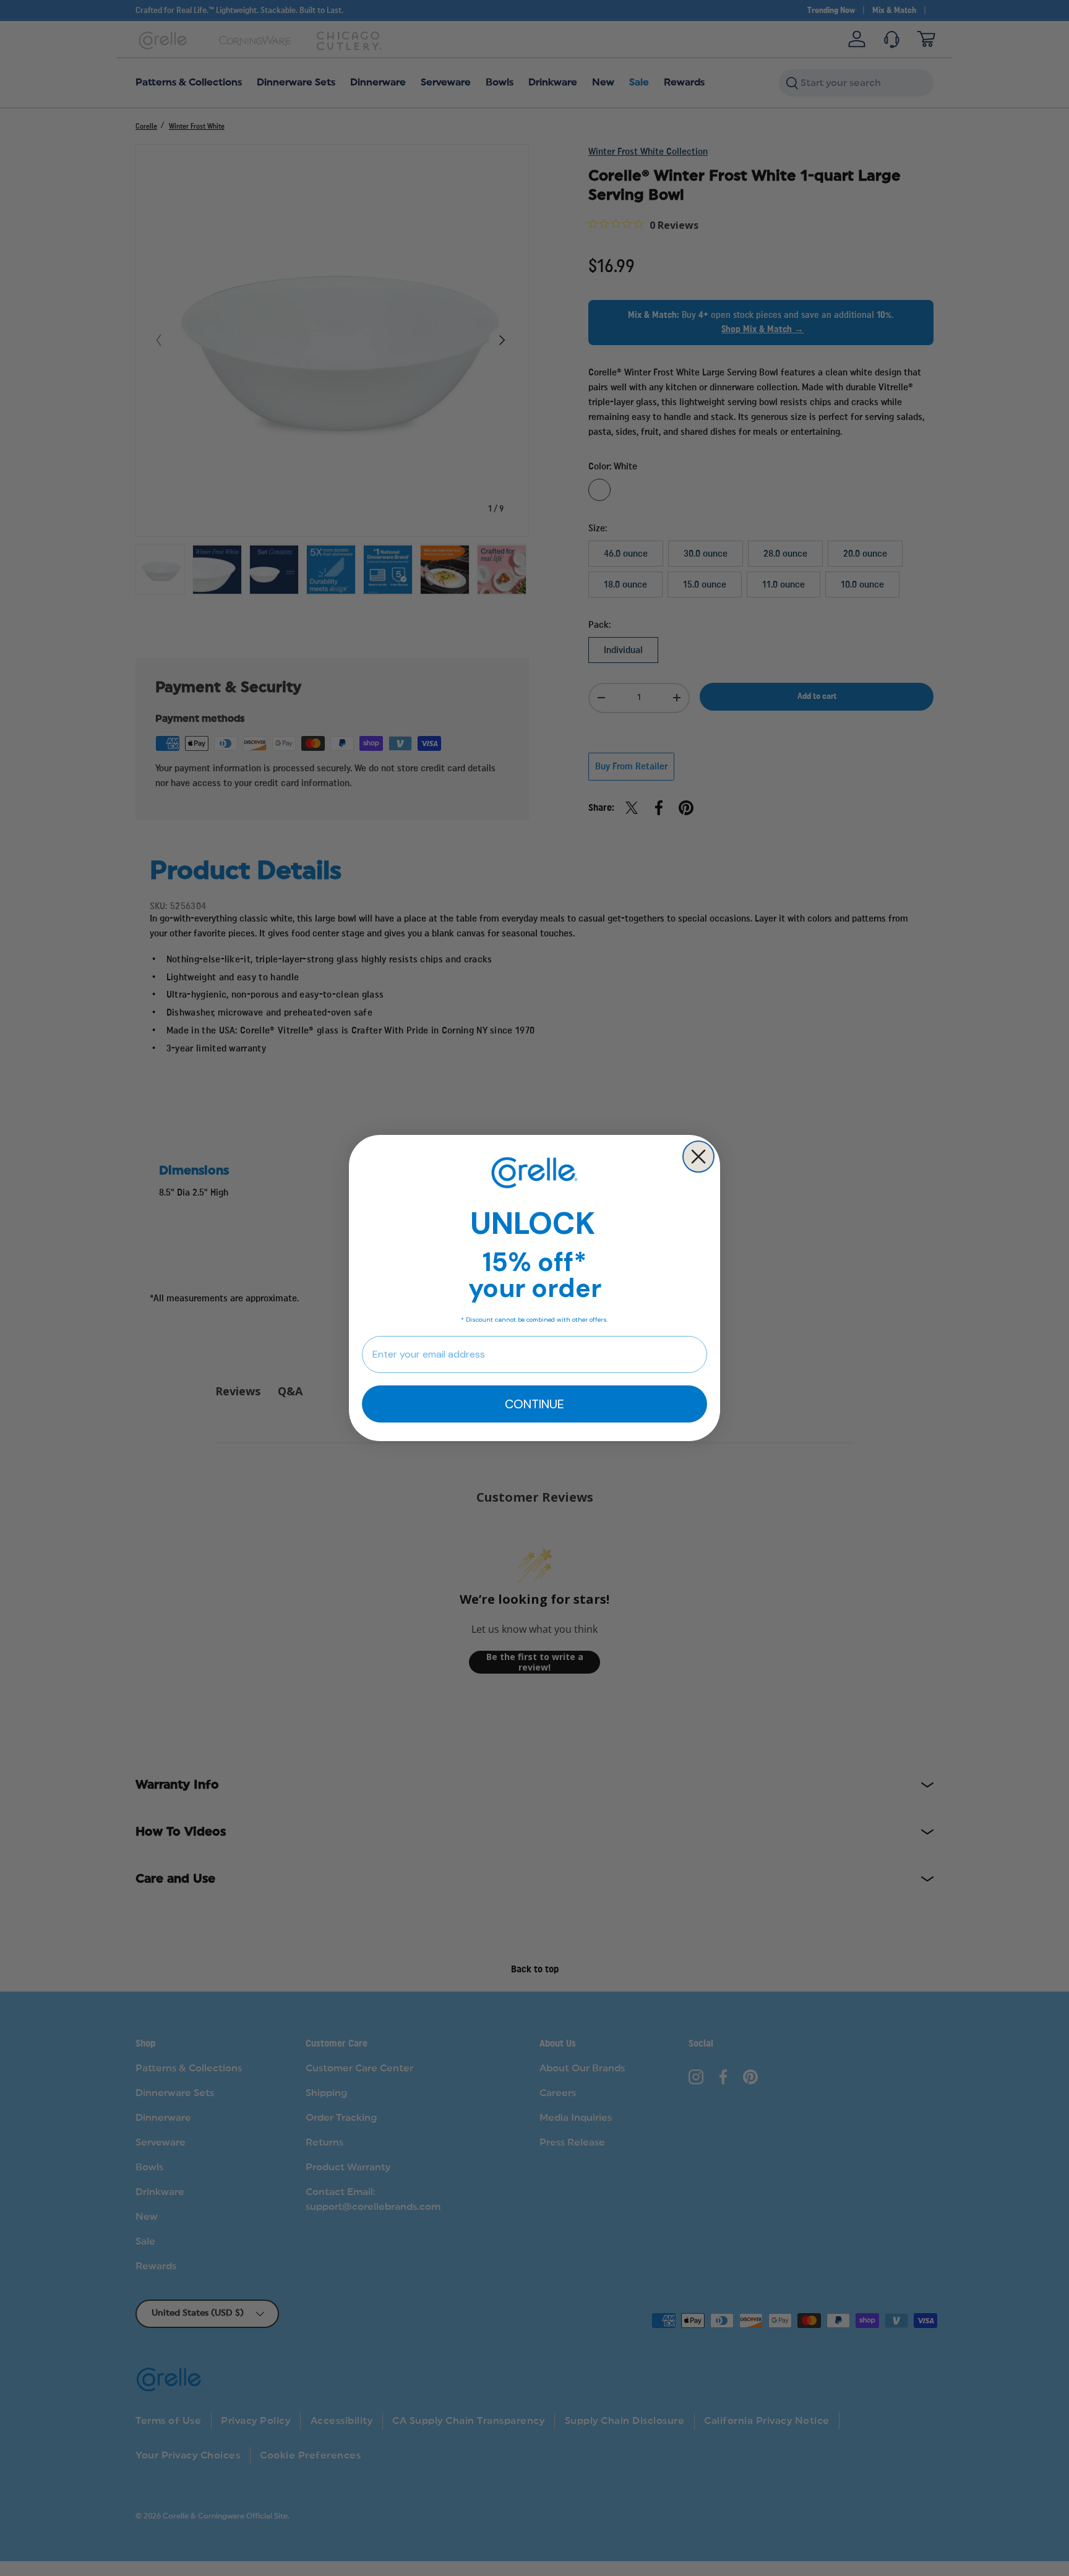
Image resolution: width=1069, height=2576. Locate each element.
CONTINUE (534, 1404)
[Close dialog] (698, 1157)
